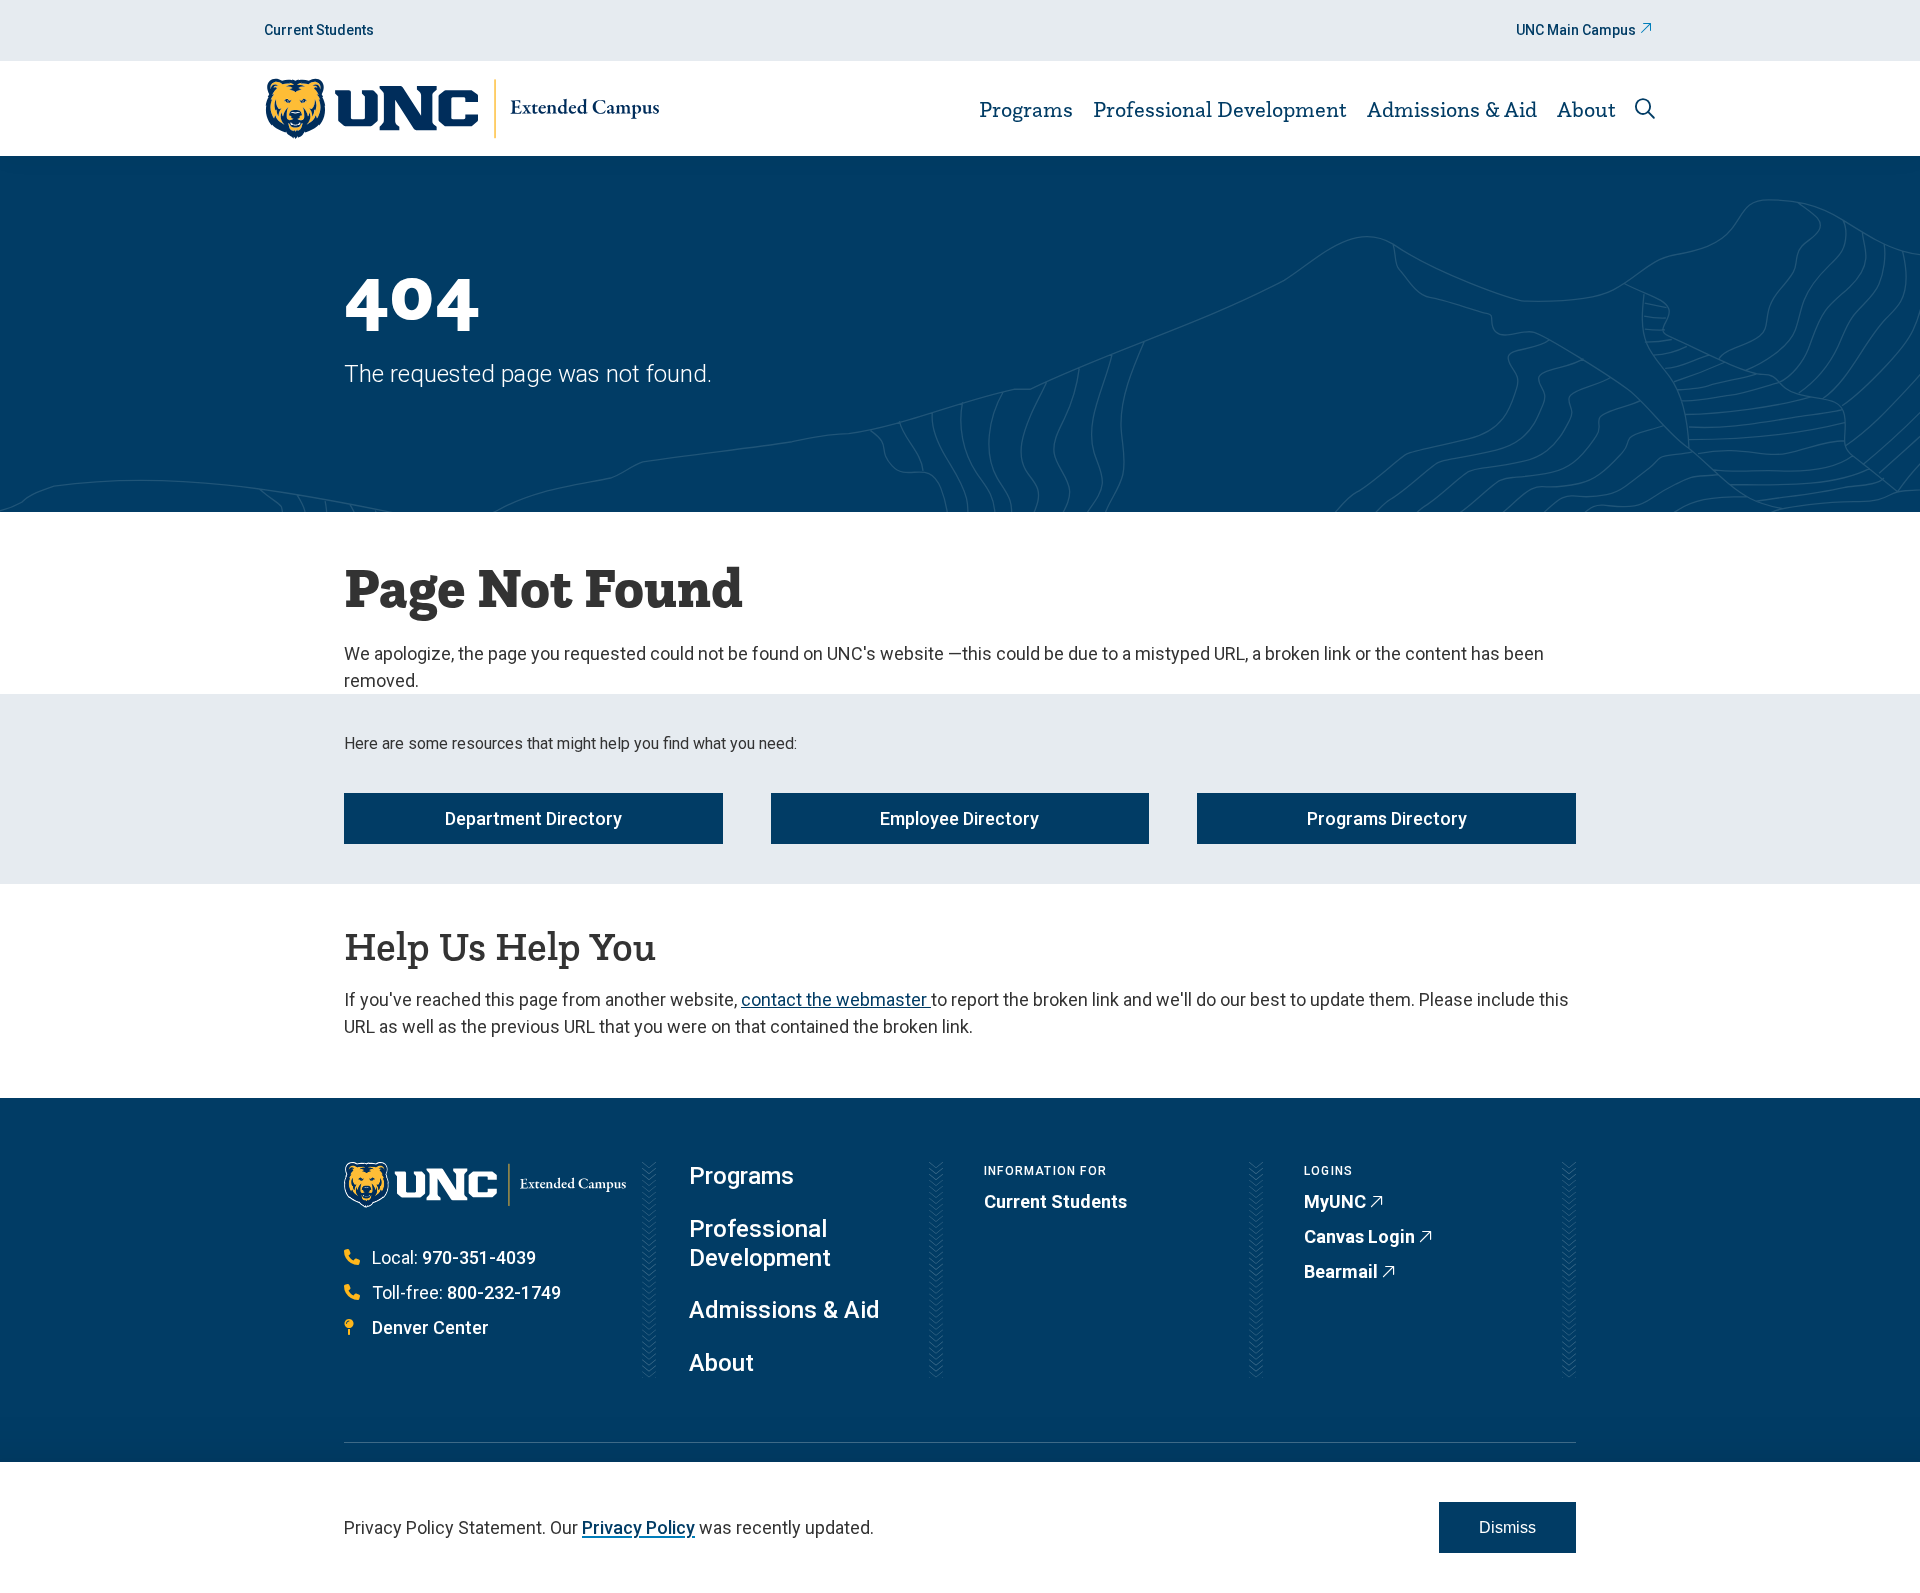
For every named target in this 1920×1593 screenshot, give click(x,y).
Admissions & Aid (1452, 109)
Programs (1026, 109)
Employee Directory (959, 818)
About (1586, 109)
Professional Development (1220, 109)
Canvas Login (1359, 1236)
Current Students (319, 30)
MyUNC (1335, 1201)
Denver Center (430, 1327)
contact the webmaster (836, 999)
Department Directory (533, 818)
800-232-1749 (504, 1292)
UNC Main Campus (1576, 30)
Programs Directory (1387, 818)
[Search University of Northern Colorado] (1645, 108)
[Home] (461, 109)
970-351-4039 (479, 1257)
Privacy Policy (638, 1527)
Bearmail (1341, 1271)
